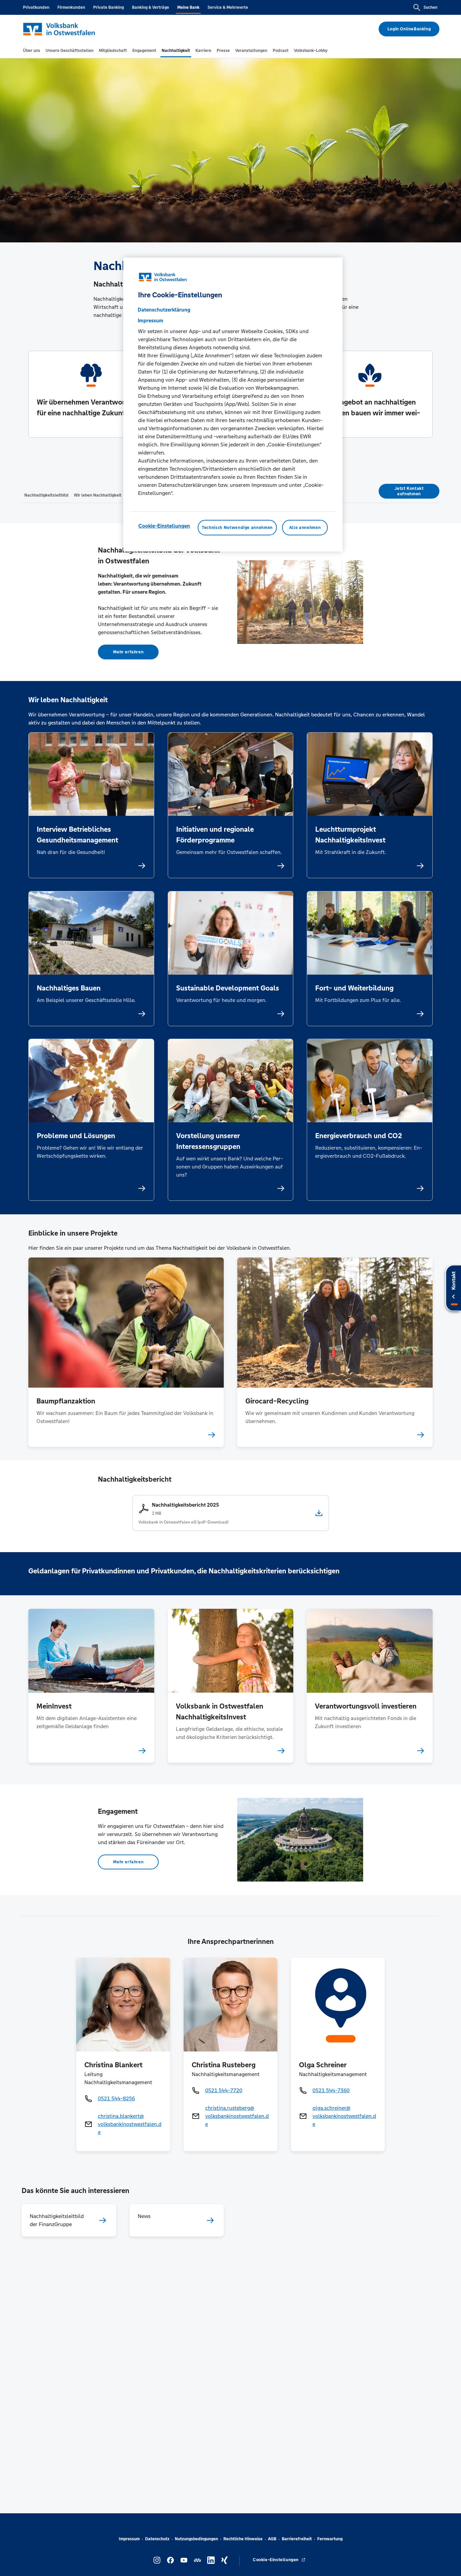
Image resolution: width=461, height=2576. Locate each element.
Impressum (129, 2539)
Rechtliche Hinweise (243, 2539)
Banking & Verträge (151, 7)
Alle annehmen (305, 528)
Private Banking (109, 7)
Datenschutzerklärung (164, 310)
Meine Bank (188, 7)
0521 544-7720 (224, 2090)
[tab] (32, 51)
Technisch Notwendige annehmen (237, 528)
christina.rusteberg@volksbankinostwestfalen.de (237, 2116)
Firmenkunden (71, 7)
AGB (272, 2539)
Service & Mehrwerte (228, 7)
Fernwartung (330, 2539)
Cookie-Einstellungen (164, 526)
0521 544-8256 (116, 2098)
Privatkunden (36, 7)
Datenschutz (157, 2539)
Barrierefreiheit (297, 2539)
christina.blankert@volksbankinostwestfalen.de (130, 2124)
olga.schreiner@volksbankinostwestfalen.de (344, 2116)
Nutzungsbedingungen (196, 2539)
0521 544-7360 (331, 2090)
